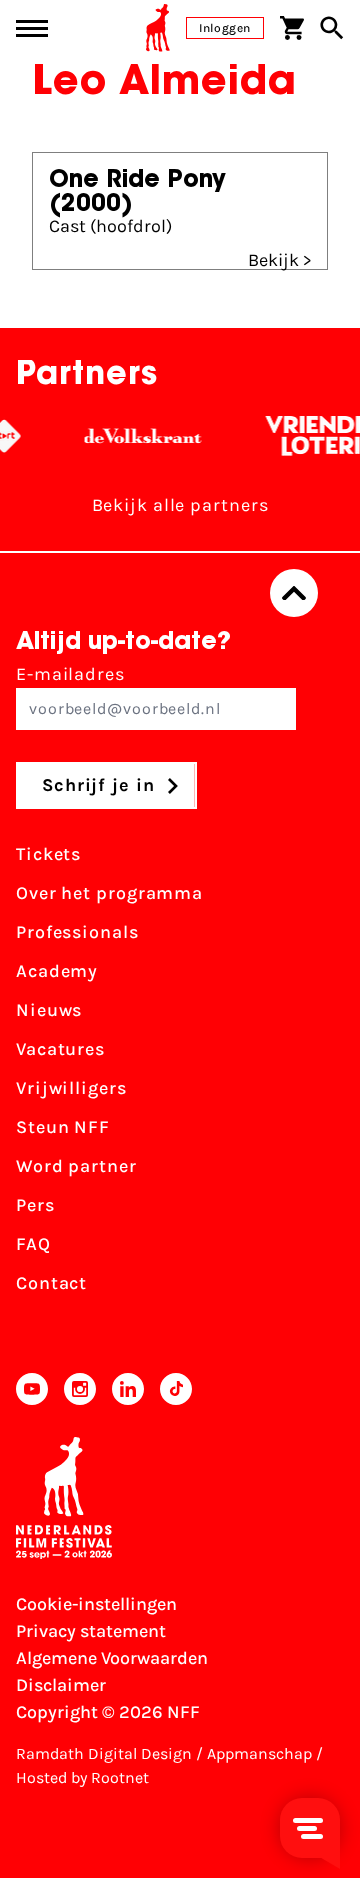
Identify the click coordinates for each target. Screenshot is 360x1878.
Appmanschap (259, 1753)
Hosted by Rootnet (82, 1777)
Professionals (77, 932)
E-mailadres (70, 674)
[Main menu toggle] (32, 28)
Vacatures (60, 1049)
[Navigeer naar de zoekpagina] (332, 28)
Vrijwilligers (71, 1088)
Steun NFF (63, 1127)
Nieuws (49, 1010)
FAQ (33, 1244)
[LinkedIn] (128, 1389)
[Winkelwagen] (292, 28)
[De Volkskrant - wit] (136, 436)
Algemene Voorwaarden (112, 1658)
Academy (57, 971)
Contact (51, 1283)
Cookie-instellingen (96, 1604)
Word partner (76, 1166)
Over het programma (109, 893)
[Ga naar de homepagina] (158, 28)
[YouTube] (32, 1389)
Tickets (48, 854)
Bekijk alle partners (180, 505)
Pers (35, 1205)
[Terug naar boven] (294, 593)
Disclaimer (61, 1685)
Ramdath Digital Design (104, 1753)
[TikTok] (176, 1389)
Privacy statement (91, 1631)
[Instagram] (80, 1389)
